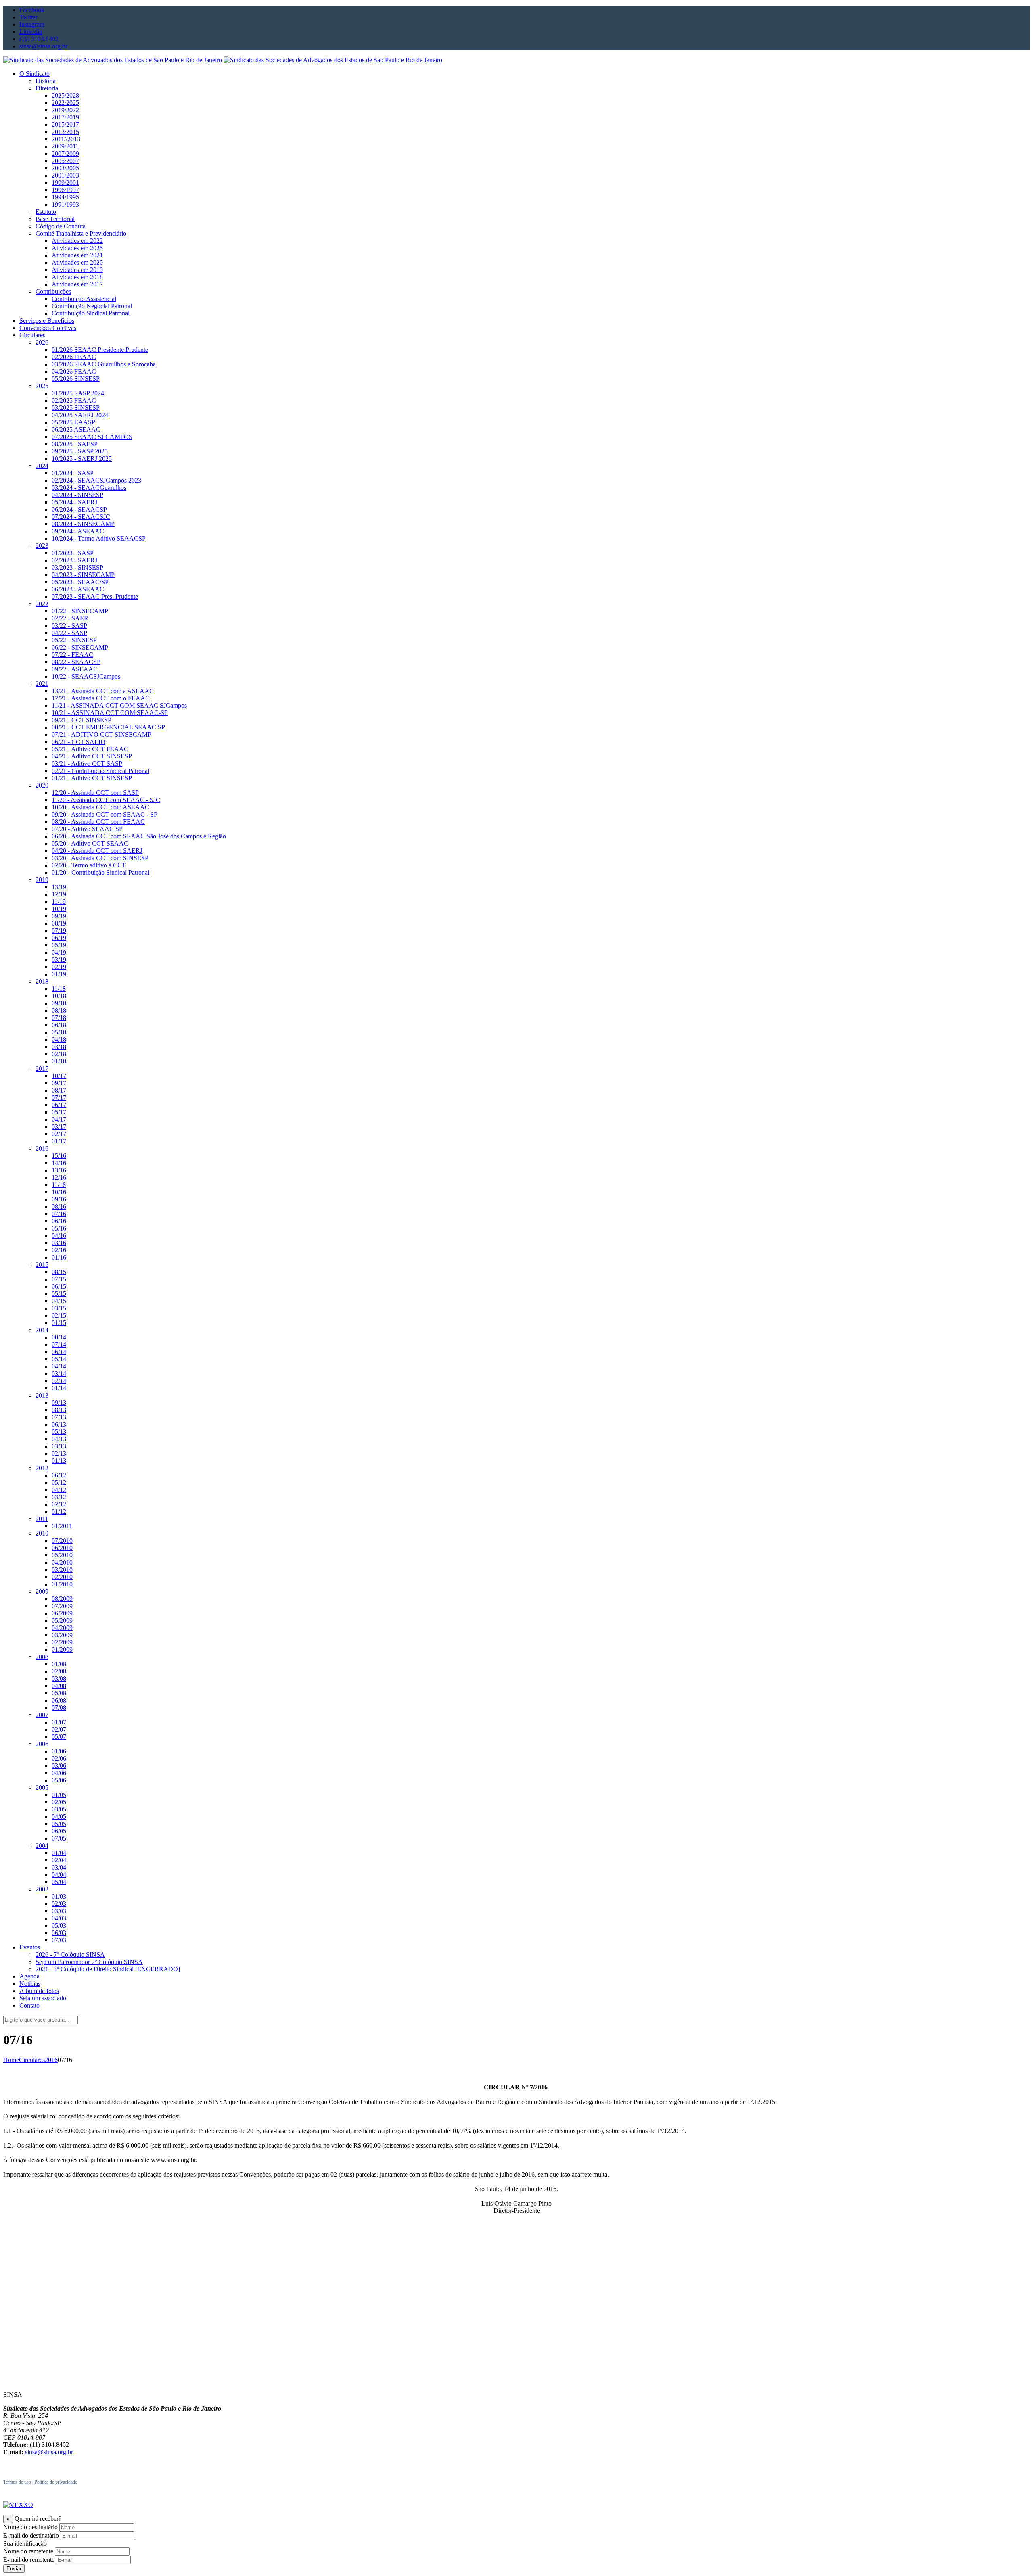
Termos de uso (17, 2482)
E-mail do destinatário (31, 2535)
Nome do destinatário (30, 2527)
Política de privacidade (56, 2482)
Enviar (14, 2569)
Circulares (32, 2060)
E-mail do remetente (29, 2560)
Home (11, 2060)
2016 (51, 2060)
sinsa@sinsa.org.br (49, 2452)
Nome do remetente (28, 2551)
